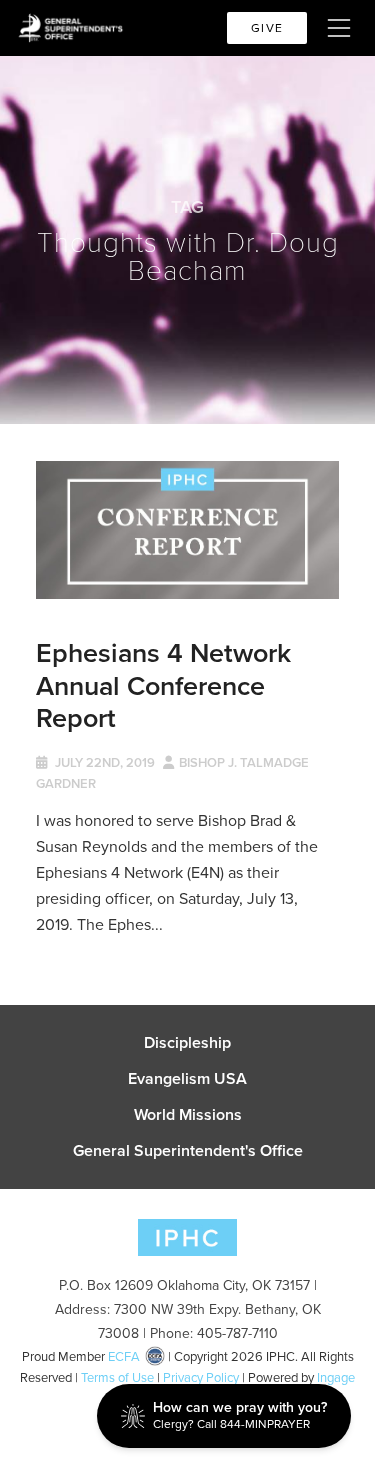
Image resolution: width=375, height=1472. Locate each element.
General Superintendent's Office (188, 1151)
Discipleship (187, 1043)
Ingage (336, 1377)
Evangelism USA (187, 1079)
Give (267, 28)
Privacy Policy (201, 1377)
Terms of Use (117, 1377)
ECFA (124, 1356)
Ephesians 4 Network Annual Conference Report (163, 685)
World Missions (188, 1115)
